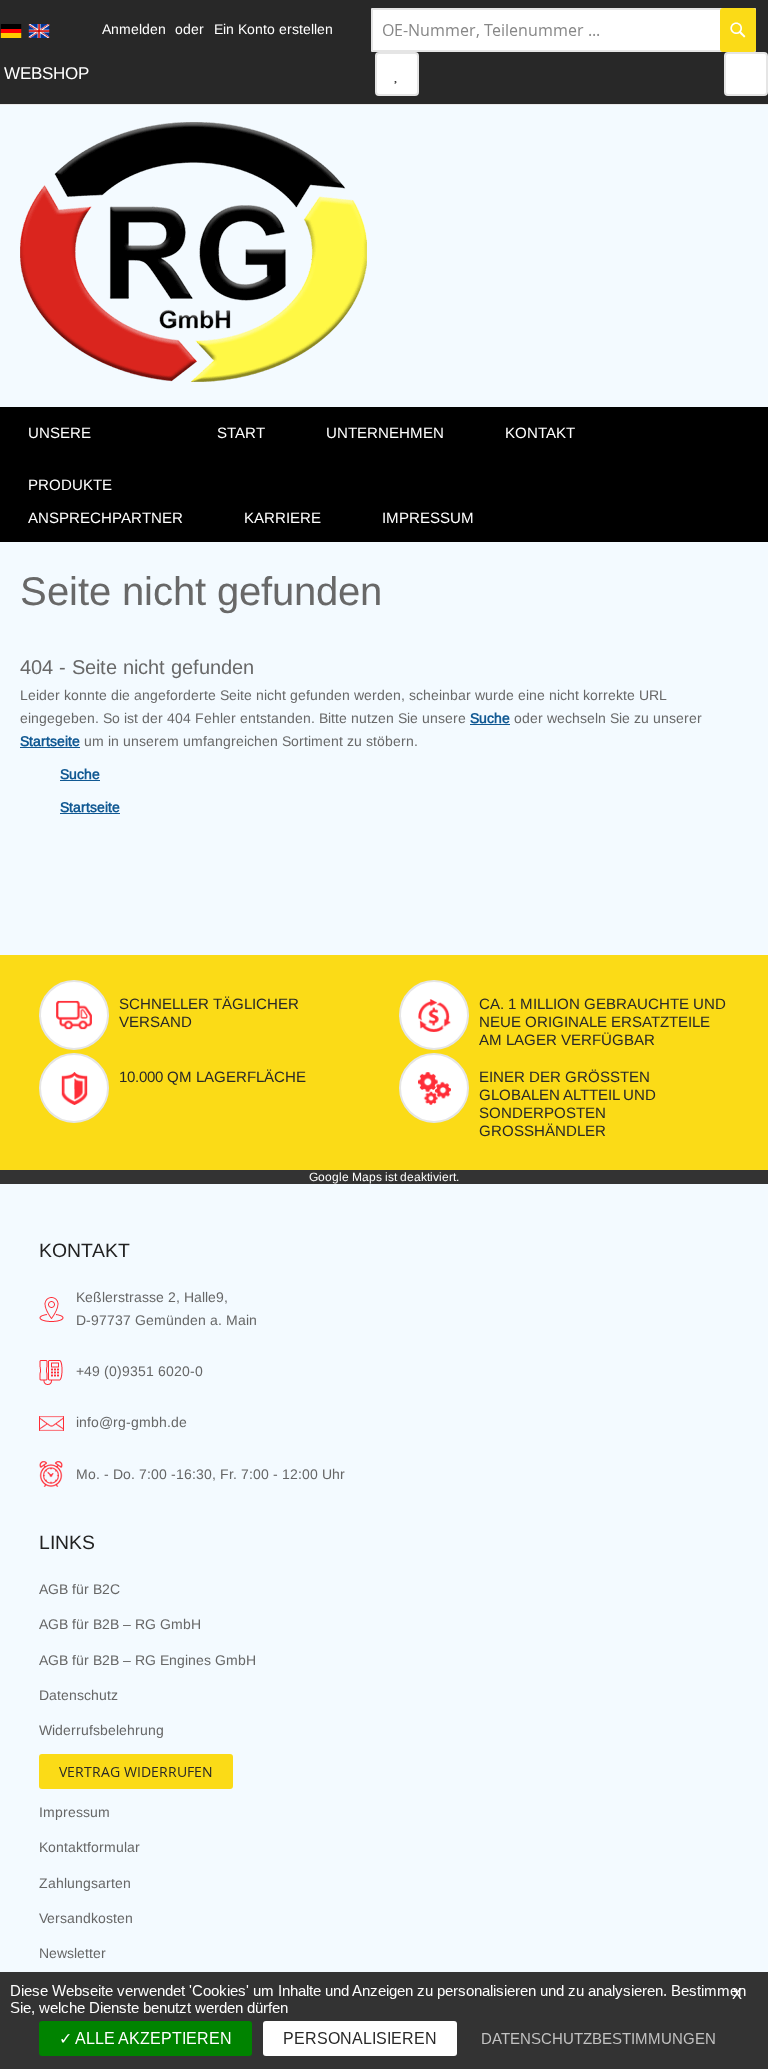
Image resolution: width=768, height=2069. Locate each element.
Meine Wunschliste (397, 74)
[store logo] (193, 252)
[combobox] (563, 30)
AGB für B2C (79, 1589)
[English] (39, 31)
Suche (490, 718)
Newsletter (72, 1953)
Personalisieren (360, 2038)
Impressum (74, 1812)
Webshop (46, 73)
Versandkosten (86, 1918)
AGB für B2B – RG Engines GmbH (147, 1660)
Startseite (50, 741)
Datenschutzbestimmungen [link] (598, 2038)
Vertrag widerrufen (136, 1771)
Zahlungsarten (85, 1883)
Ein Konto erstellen (273, 29)
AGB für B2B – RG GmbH (120, 1624)
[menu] (384, 474)
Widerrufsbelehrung (101, 1730)
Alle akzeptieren (152, 2038)
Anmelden (134, 29)
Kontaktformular (89, 1847)
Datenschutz (78, 1695)
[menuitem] (102, 458)
